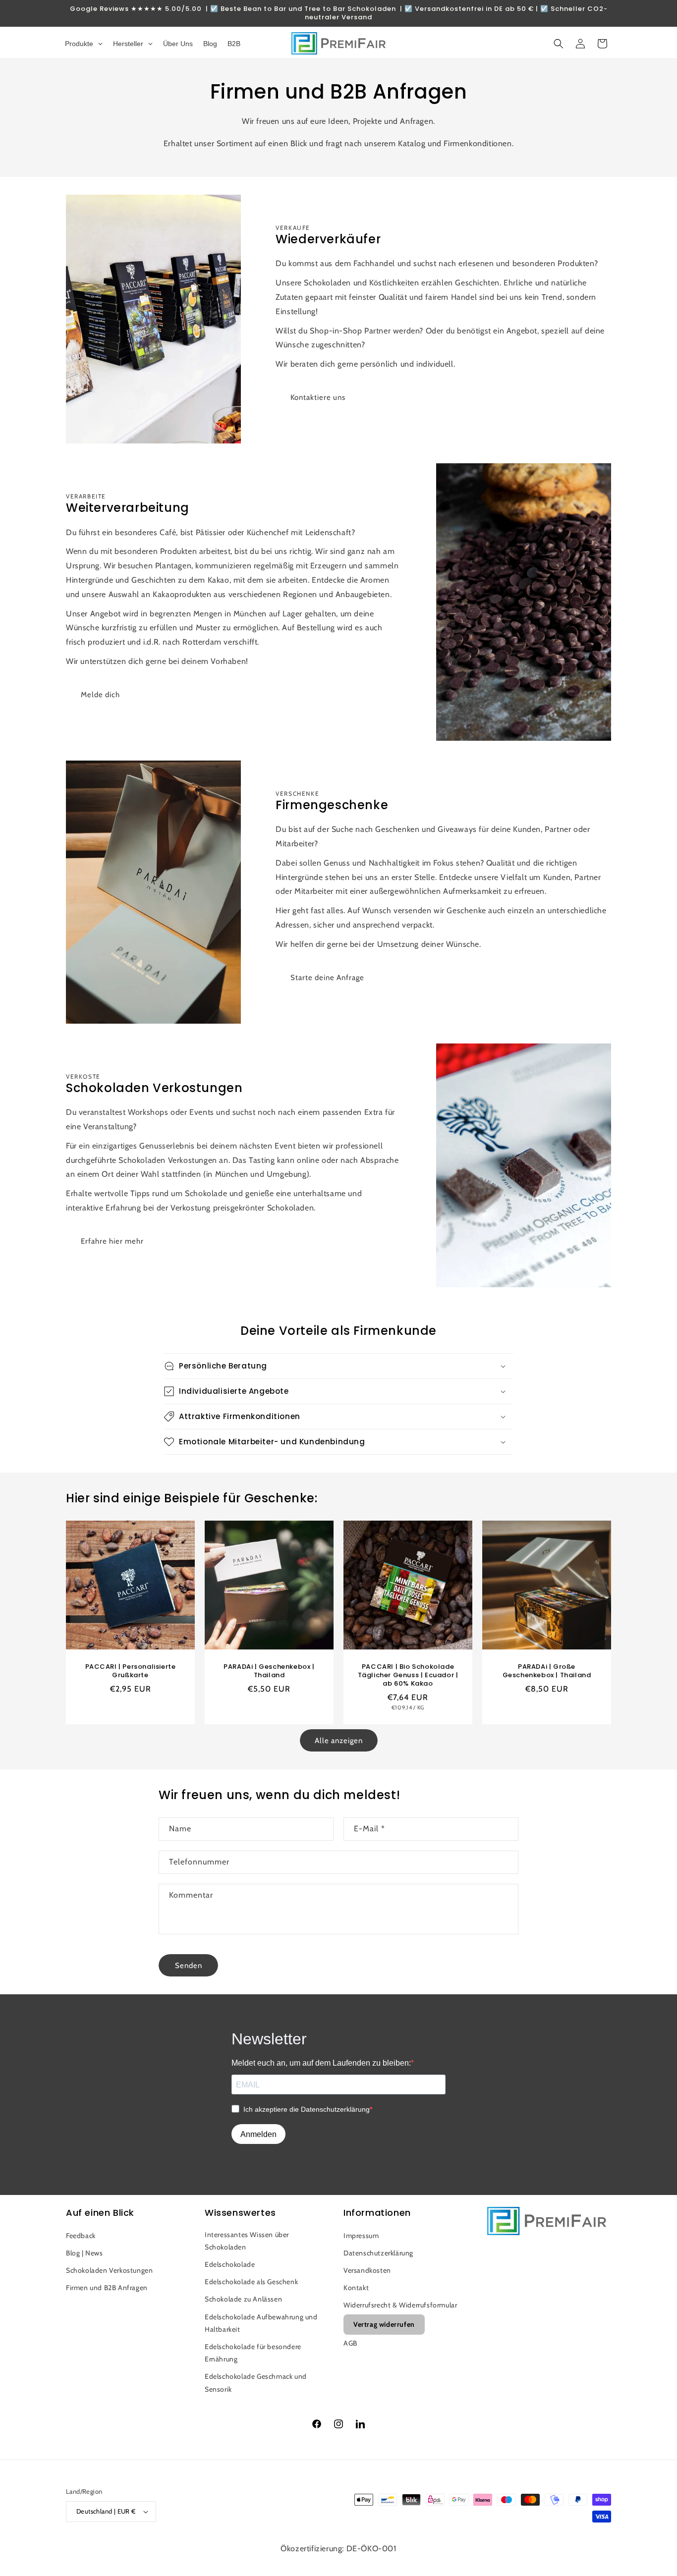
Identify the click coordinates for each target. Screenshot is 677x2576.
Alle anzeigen (339, 1741)
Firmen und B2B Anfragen (107, 2288)
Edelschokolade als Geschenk (251, 2282)
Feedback (81, 2236)
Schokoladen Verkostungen (109, 2270)
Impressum (361, 2236)
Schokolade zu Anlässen (243, 2299)
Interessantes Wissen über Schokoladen (247, 2241)
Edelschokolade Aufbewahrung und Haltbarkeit (261, 2323)
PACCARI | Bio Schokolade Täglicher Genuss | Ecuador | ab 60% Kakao (408, 1675)
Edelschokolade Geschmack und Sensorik (256, 2383)
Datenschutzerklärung (378, 2253)
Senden (189, 1966)
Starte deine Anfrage (327, 978)
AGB (350, 2343)
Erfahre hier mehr (112, 1241)
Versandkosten (367, 2270)
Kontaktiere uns (318, 397)
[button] (559, 44)
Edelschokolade (230, 2264)
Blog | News (85, 2253)
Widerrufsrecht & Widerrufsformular (400, 2305)
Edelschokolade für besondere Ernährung (253, 2353)
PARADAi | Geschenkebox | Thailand (269, 1671)
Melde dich (100, 695)
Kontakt (356, 2288)
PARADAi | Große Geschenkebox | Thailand (547, 1671)
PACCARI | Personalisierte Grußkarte (131, 1671)
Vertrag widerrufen (384, 2324)
